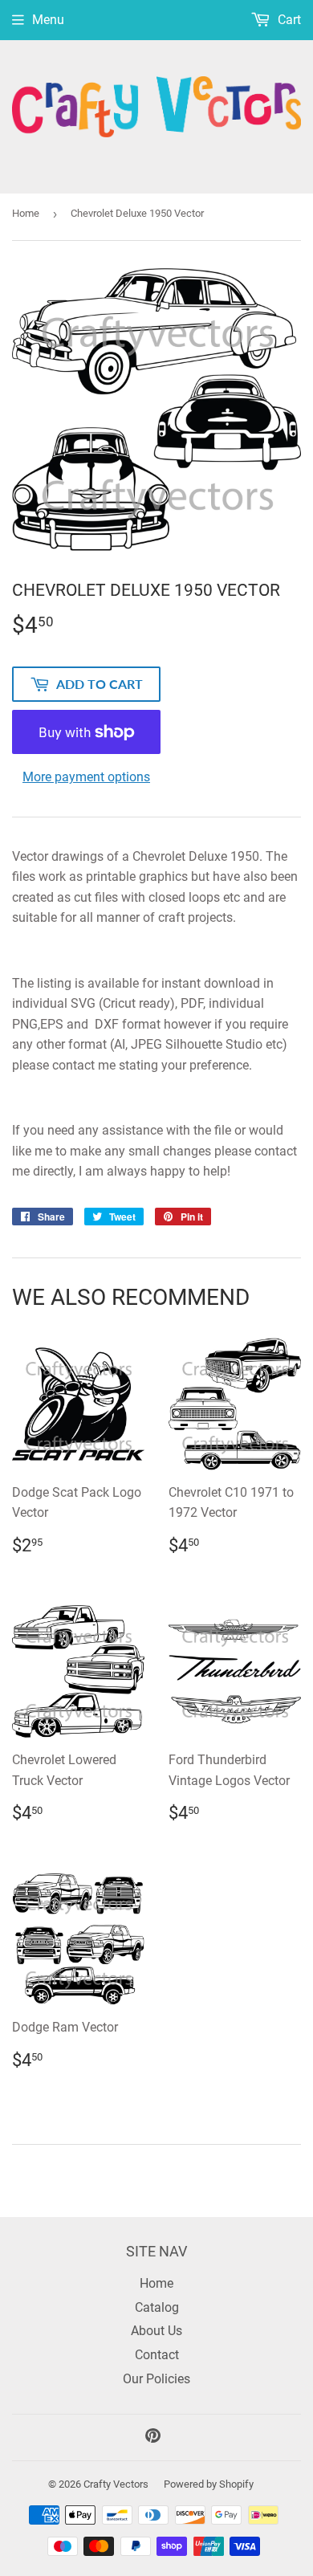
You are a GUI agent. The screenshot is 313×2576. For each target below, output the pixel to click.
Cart (288, 20)
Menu (48, 20)
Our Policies (156, 2379)
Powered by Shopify (209, 2484)
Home (26, 213)
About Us (156, 2331)
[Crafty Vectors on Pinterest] (153, 2437)
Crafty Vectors (116, 2484)
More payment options (86, 777)
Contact (157, 2355)
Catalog (157, 2307)
